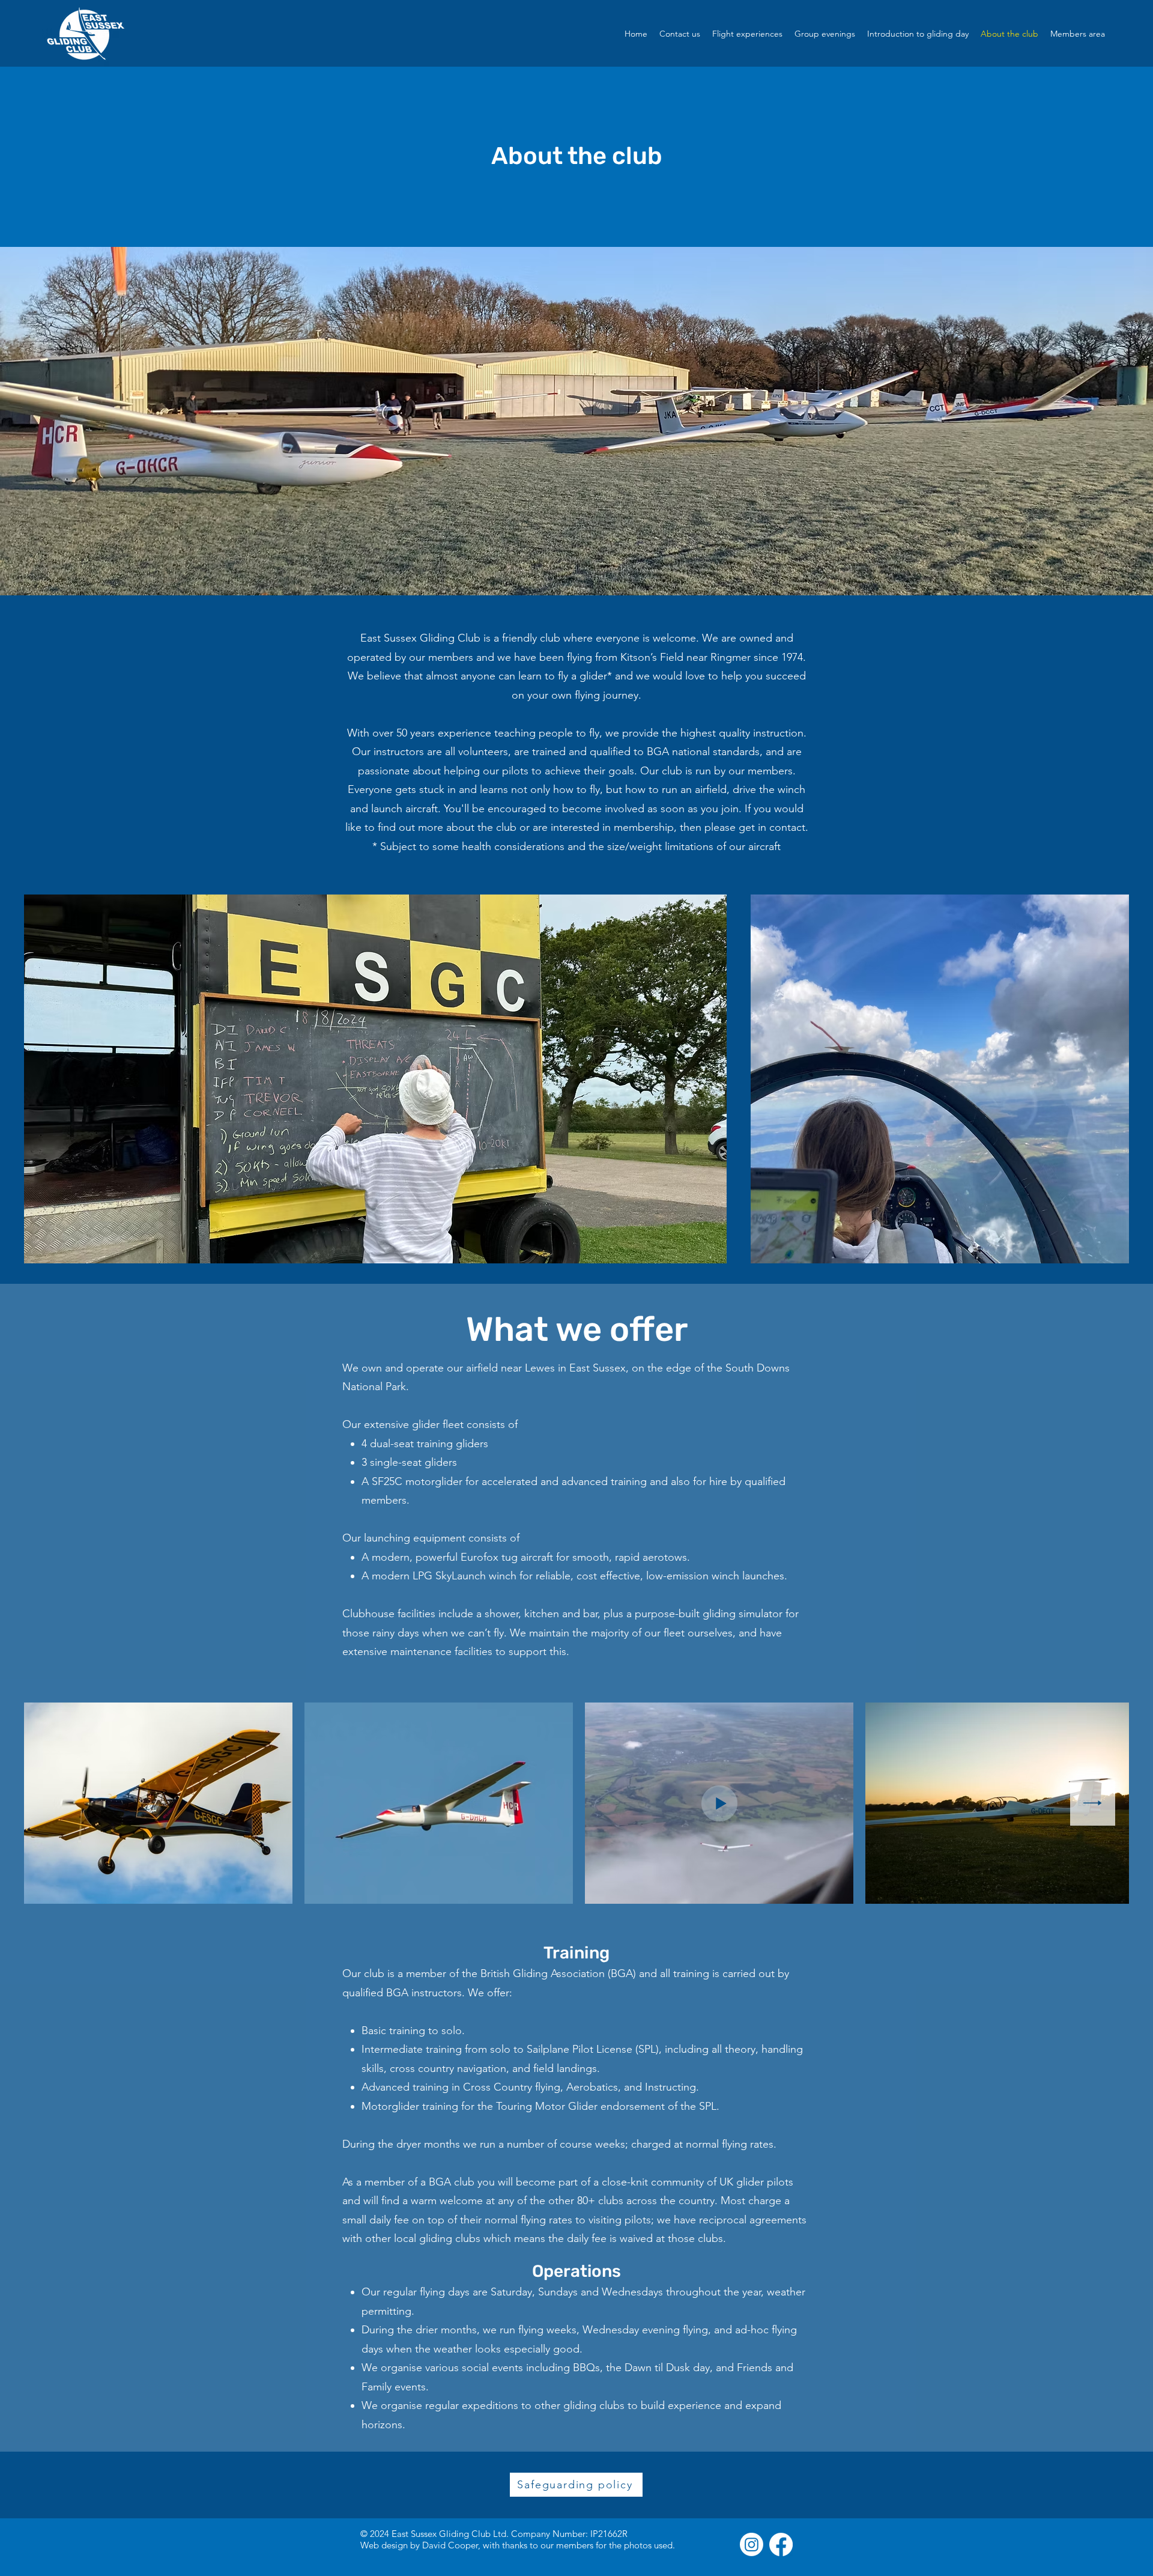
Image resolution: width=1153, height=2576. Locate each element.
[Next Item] (1093, 1803)
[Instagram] (752, 2544)
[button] (1078, 34)
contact (787, 827)
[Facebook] (781, 2544)
